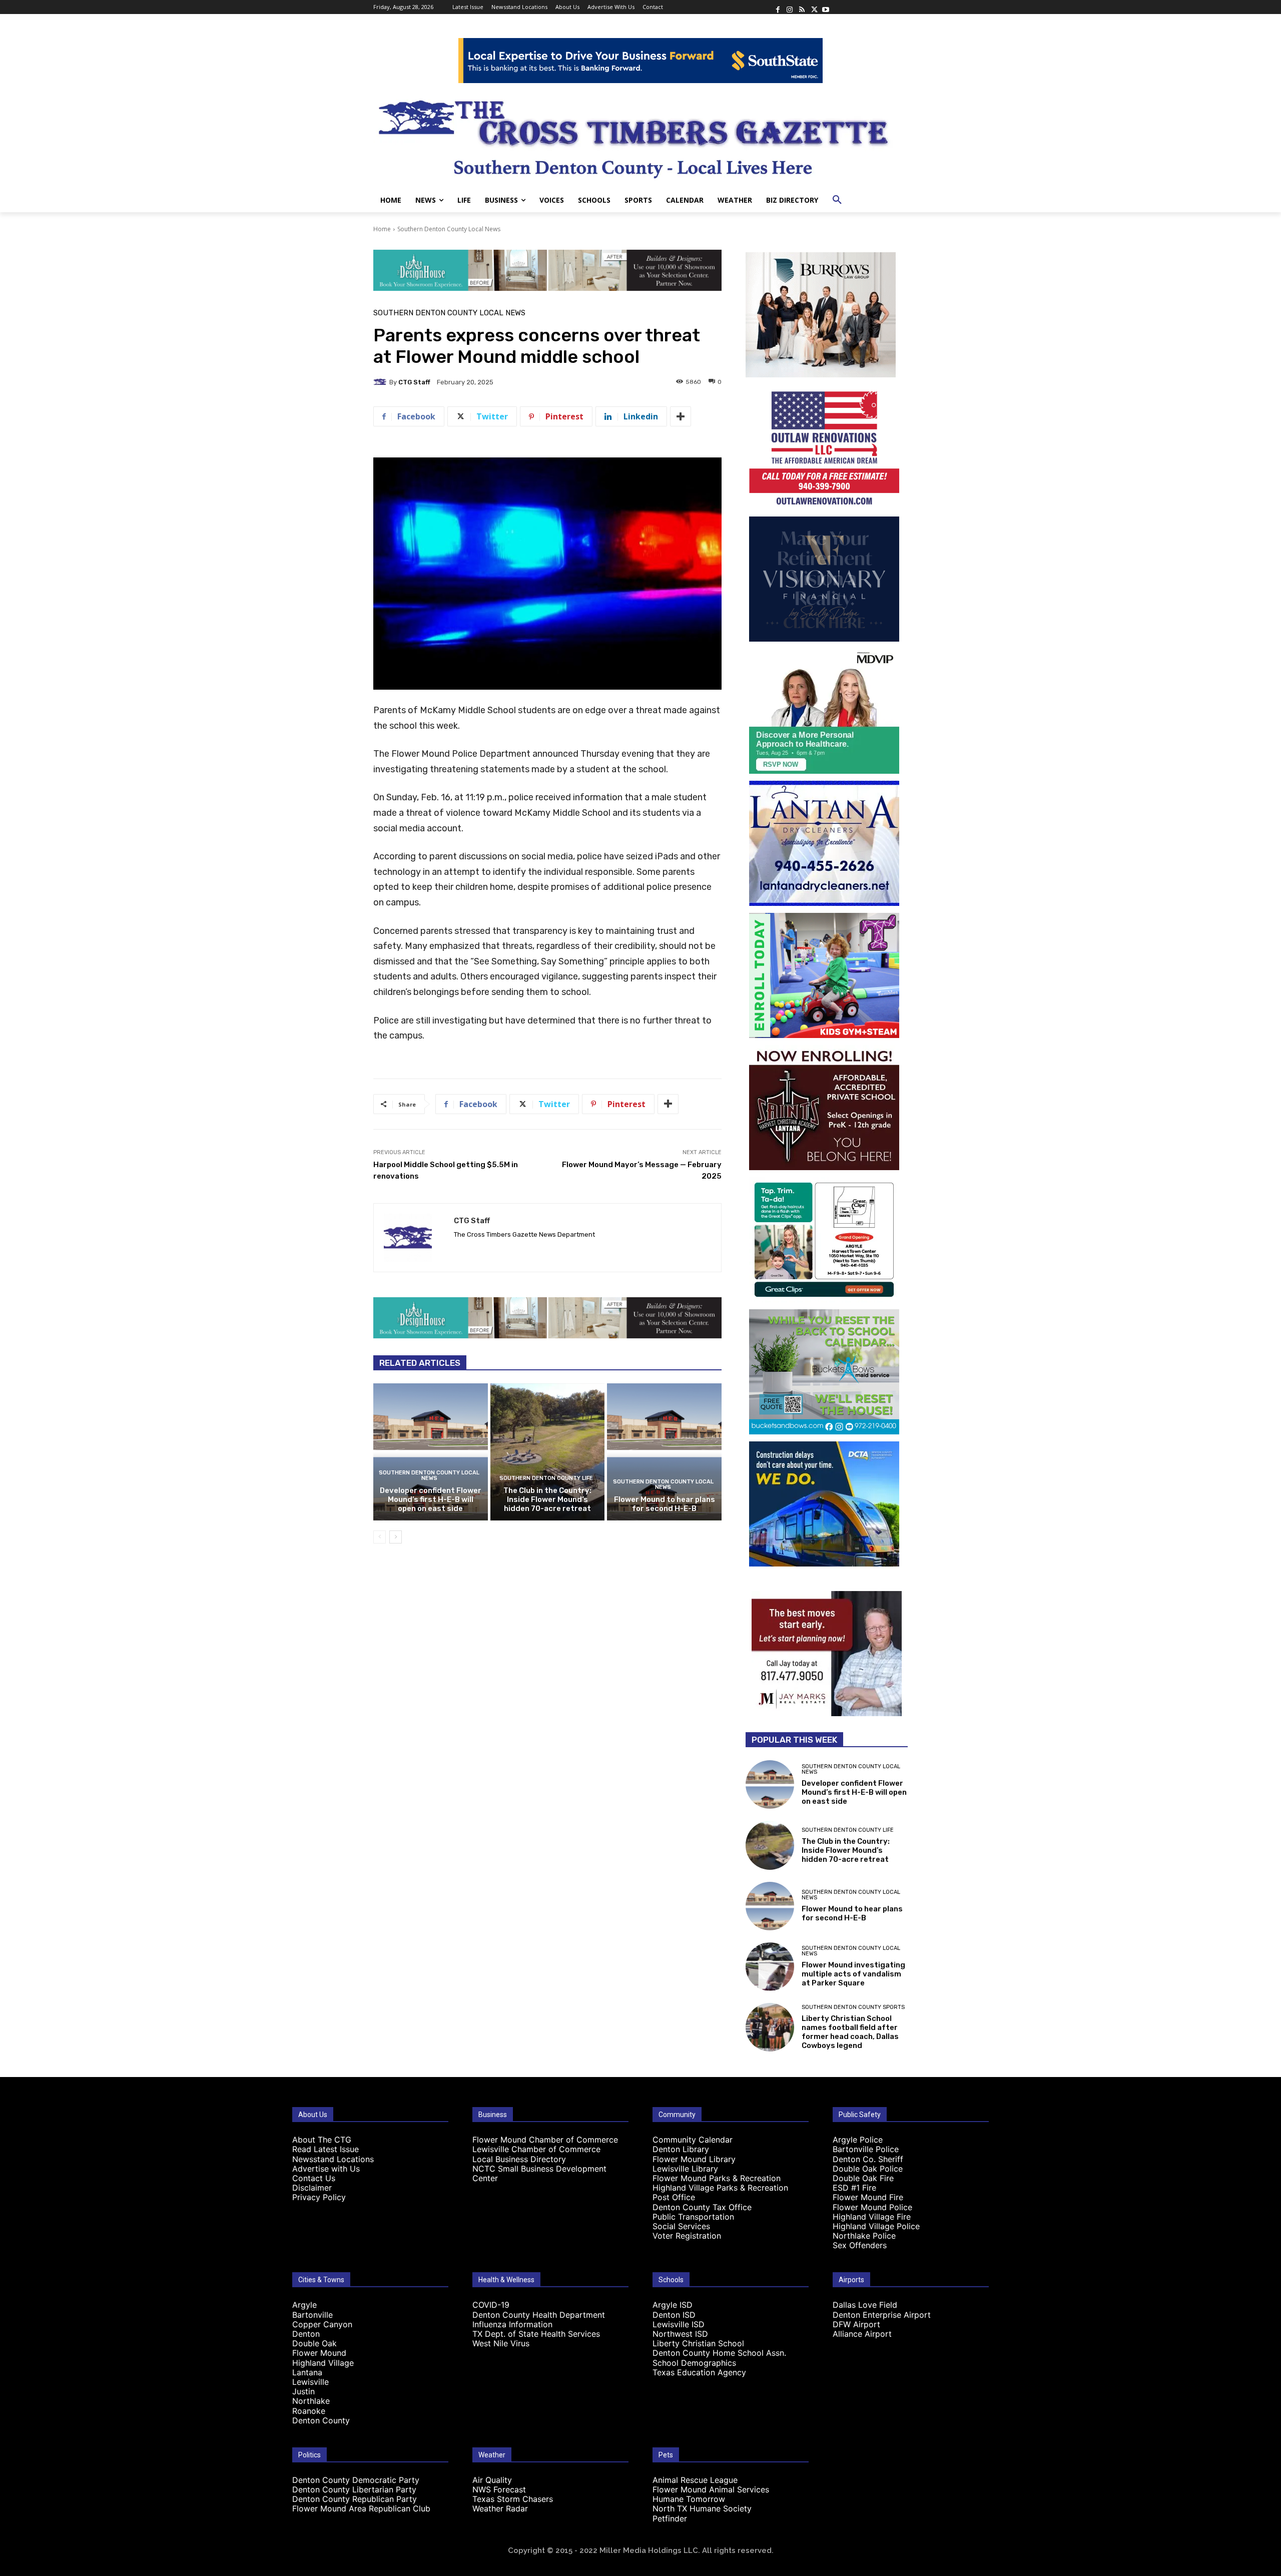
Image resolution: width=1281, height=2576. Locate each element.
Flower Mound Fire (868, 2197)
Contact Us (314, 2178)
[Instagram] (790, 7)
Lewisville (310, 2382)
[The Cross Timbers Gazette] (640, 136)
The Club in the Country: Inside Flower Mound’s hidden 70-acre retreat (547, 1499)
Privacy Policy (319, 2197)
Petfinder (670, 2518)
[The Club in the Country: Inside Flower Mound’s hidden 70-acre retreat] (548, 1452)
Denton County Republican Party (355, 2499)
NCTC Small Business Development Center (539, 2173)
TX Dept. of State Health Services (536, 2334)
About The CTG (322, 2140)
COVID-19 (491, 2305)
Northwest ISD (680, 2334)
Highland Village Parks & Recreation (720, 2188)
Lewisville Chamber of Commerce (536, 2149)
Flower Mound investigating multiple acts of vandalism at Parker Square (853, 1974)
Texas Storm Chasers (513, 2499)
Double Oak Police (868, 2169)
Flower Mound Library (694, 2159)
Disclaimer (312, 2188)
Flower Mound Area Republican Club (361, 2508)
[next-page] (396, 1537)
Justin (303, 2391)
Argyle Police (858, 2140)
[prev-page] (380, 1537)
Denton (306, 2334)
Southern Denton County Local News (449, 229)
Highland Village (323, 2363)
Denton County (321, 2420)
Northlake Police (864, 2236)
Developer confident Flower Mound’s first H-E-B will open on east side (431, 1499)
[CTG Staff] (381, 382)
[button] (837, 200)
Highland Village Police (876, 2226)
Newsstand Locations (333, 2159)
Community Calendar (693, 2140)
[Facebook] (778, 7)
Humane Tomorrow (689, 2499)
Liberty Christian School (698, 2343)
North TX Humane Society (702, 2508)
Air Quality (492, 2480)
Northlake (311, 2401)
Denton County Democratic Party (356, 2480)
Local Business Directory (519, 2159)
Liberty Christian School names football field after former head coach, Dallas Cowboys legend (850, 2032)
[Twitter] (814, 7)
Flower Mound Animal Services (711, 2489)
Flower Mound (319, 2353)
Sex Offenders (860, 2245)
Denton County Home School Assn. (719, 2353)
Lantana (307, 2372)
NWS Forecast (499, 2489)
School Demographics (694, 2363)
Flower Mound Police (872, 2207)
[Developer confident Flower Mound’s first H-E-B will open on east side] (431, 1452)
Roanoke (309, 2411)
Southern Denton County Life (546, 1478)
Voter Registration (687, 2236)
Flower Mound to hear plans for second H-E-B (665, 1504)
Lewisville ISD (679, 2324)
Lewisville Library (685, 2169)
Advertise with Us (326, 2169)
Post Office (674, 2197)
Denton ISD (674, 2315)
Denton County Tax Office (702, 2207)
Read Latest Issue (326, 2149)
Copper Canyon (322, 2324)
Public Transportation (693, 2217)
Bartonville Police (866, 2149)
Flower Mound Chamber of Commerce (545, 2140)
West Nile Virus (501, 2343)
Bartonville (312, 2315)
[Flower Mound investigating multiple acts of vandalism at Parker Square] (770, 1967)
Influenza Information (512, 2324)
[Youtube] (826, 7)
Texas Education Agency (699, 2372)
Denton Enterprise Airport (882, 2315)
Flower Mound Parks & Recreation (717, 2178)
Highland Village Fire (872, 2217)
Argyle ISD (673, 2305)
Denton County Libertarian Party (354, 2489)
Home (382, 229)
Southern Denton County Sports (853, 2007)
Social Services (681, 2226)
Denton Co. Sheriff (868, 2159)
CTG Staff (414, 382)
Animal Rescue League (695, 2480)
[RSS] (802, 7)
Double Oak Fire (863, 2178)
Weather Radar (500, 2508)
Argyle (304, 2305)
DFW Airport (856, 2324)
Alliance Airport (862, 2334)
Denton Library (681, 2149)
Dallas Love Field (865, 2305)
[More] (681, 416)
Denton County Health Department (539, 2315)
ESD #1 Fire (854, 2188)
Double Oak (314, 2343)
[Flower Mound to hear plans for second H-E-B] (664, 1452)
